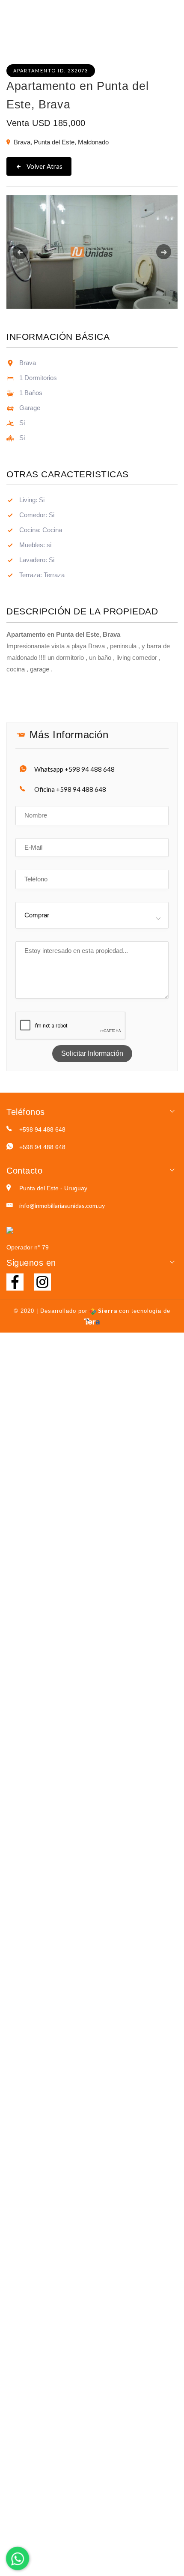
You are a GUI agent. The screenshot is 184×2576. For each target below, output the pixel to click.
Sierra (108, 1311)
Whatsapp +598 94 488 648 (74, 769)
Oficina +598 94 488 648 (70, 789)
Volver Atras (44, 166)
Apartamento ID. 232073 (51, 70)
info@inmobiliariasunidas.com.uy (62, 1206)
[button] (19, 252)
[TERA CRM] (92, 1321)
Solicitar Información (92, 1053)
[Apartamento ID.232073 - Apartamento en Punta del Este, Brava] (92, 252)
